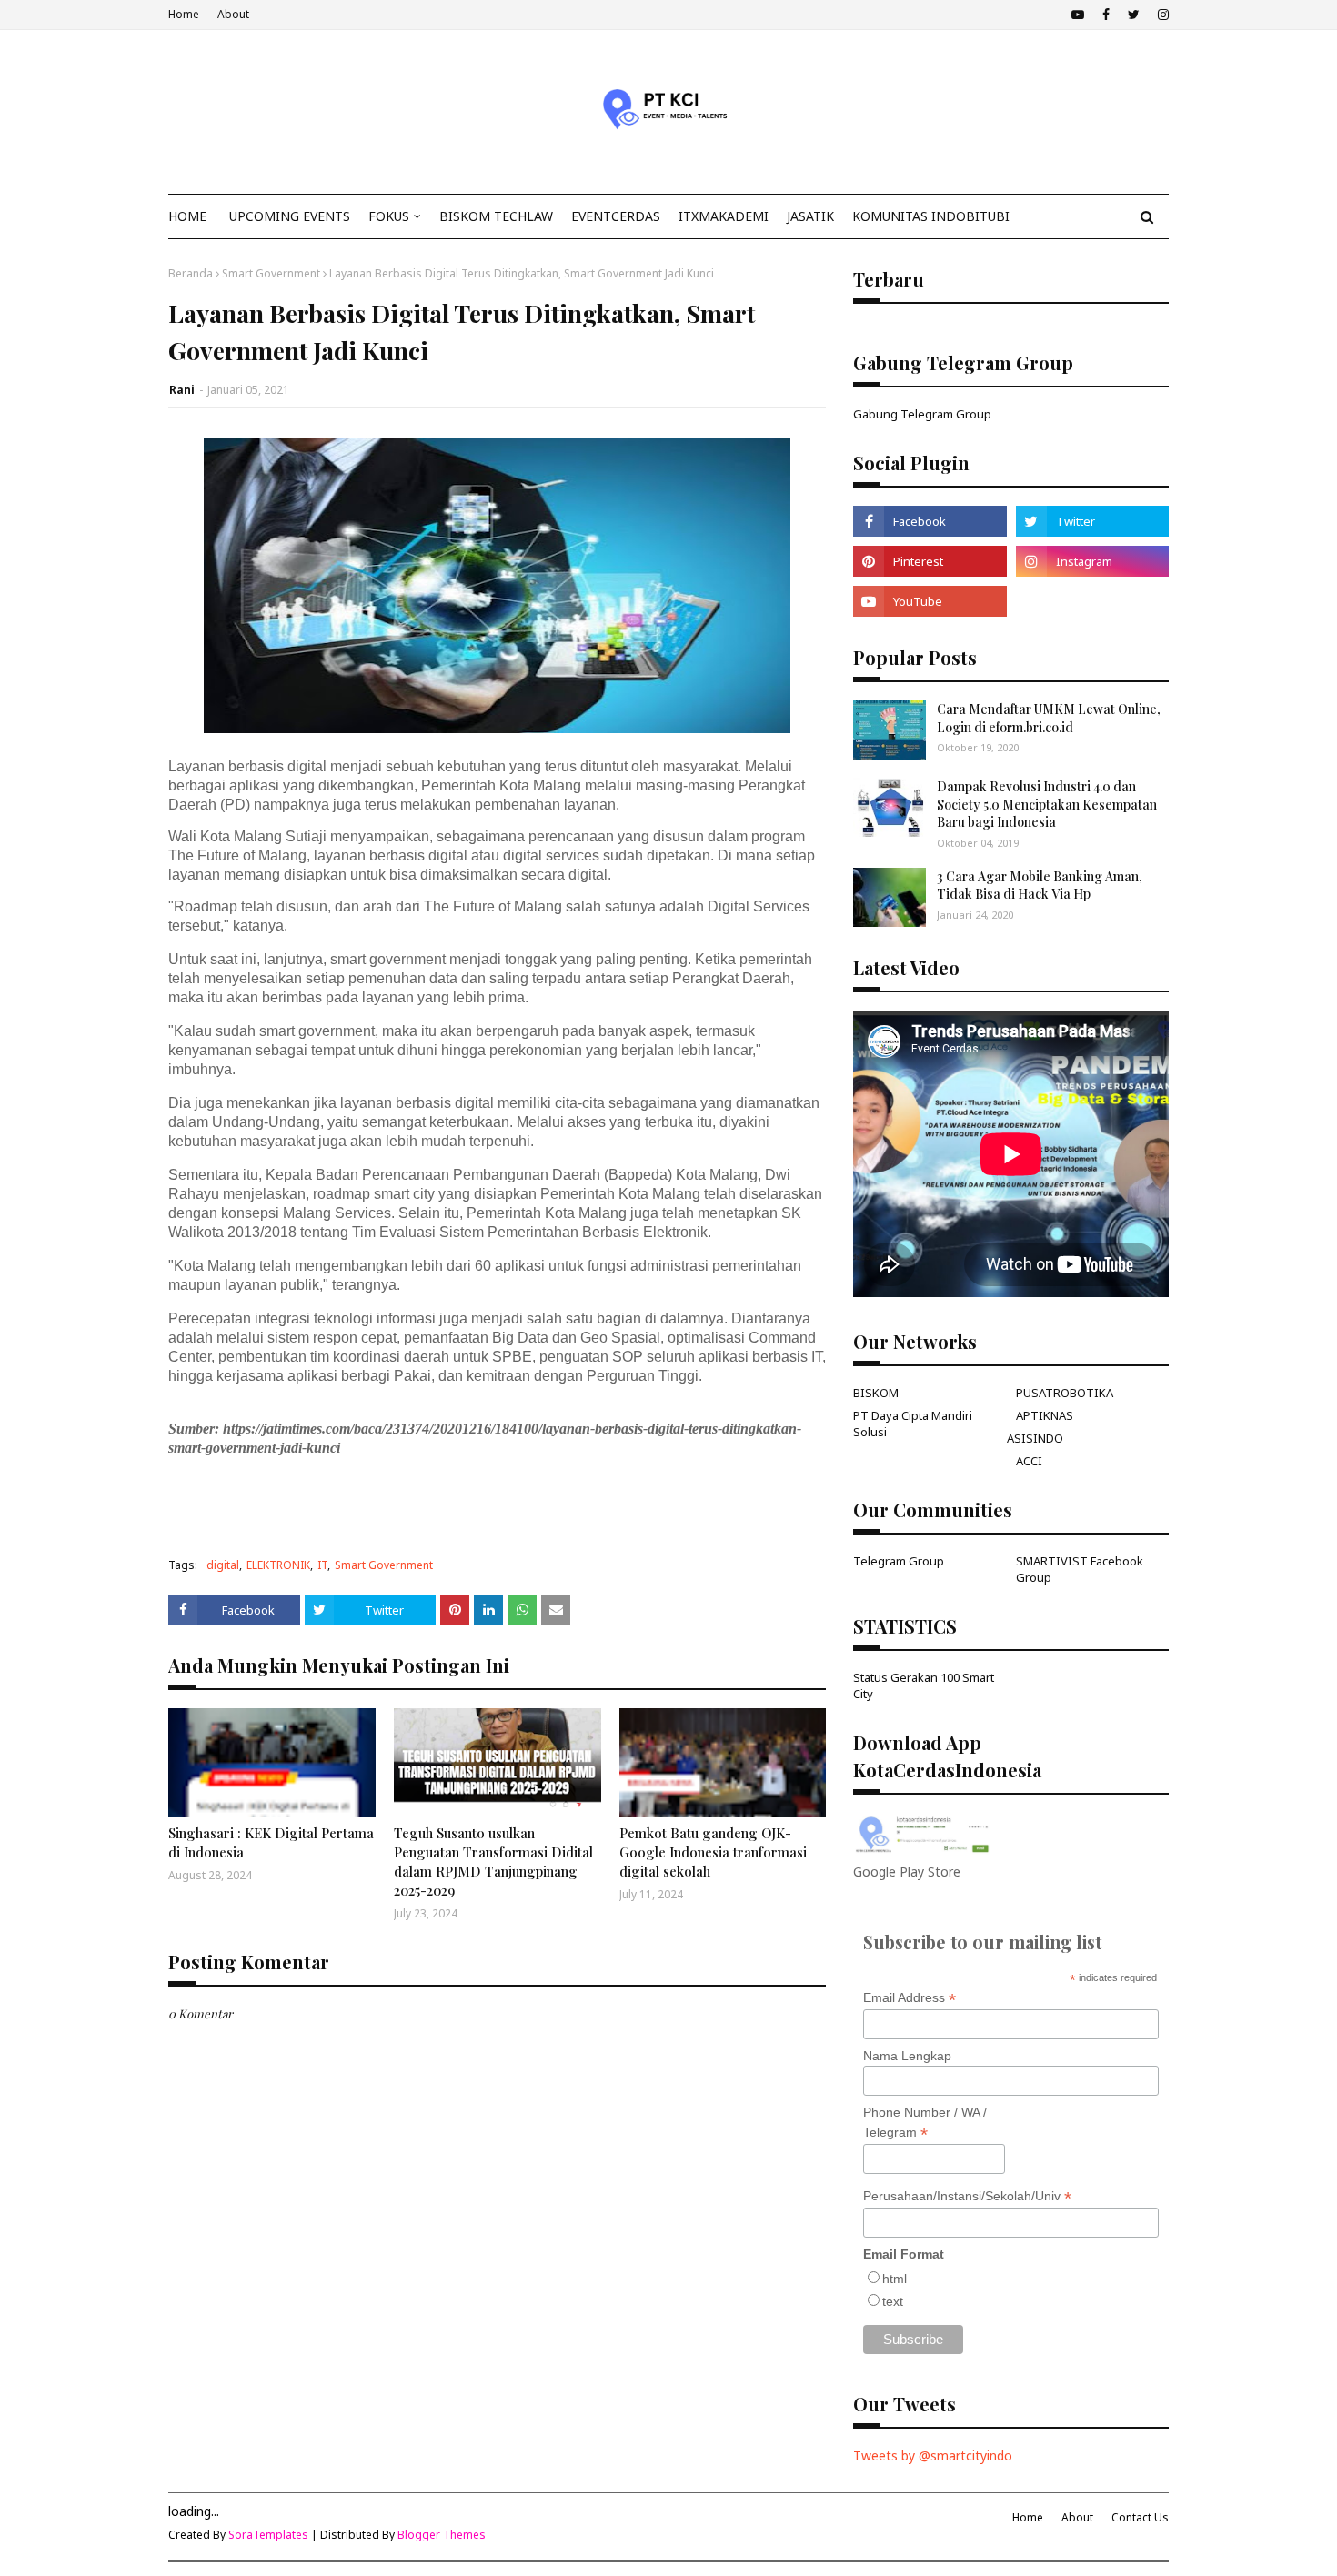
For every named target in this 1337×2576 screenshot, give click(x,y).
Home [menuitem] (187, 216)
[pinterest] (930, 561)
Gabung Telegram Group (922, 414)
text (893, 2301)
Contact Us (1140, 2517)
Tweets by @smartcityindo (933, 2455)
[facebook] (1106, 15)
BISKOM (876, 1393)
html (895, 2279)
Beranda (191, 273)
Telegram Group (899, 1561)
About (233, 14)
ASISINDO (1035, 1438)
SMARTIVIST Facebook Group (1080, 1569)
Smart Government (271, 273)
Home (184, 14)
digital (223, 1565)
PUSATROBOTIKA (1065, 1393)
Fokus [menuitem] (389, 216)
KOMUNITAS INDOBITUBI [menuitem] (931, 216)
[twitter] (1134, 15)
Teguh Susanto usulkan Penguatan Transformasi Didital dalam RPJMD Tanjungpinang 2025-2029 (493, 1862)
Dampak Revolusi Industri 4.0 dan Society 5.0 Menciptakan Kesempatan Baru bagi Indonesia (1047, 804)
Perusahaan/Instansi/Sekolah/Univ (967, 2196)
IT (322, 1565)
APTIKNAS (1045, 1415)
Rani (182, 390)
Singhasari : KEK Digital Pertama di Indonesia (271, 1842)
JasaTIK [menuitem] (810, 216)
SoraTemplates (268, 2535)
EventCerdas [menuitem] (616, 216)
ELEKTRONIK (278, 1565)
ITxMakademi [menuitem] (724, 216)
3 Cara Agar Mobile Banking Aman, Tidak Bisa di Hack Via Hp (1040, 885)
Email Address (910, 1998)
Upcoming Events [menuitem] (290, 216)
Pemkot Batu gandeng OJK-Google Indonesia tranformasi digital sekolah (713, 1852)
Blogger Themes (442, 2535)
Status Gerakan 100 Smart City (924, 1685)
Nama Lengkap (907, 2056)
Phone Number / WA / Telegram (925, 2123)
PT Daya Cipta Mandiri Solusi (913, 1424)
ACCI (1029, 1461)
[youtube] (1078, 15)
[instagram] (1161, 15)
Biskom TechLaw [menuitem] (496, 216)
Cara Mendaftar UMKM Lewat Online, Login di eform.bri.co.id (1049, 718)
